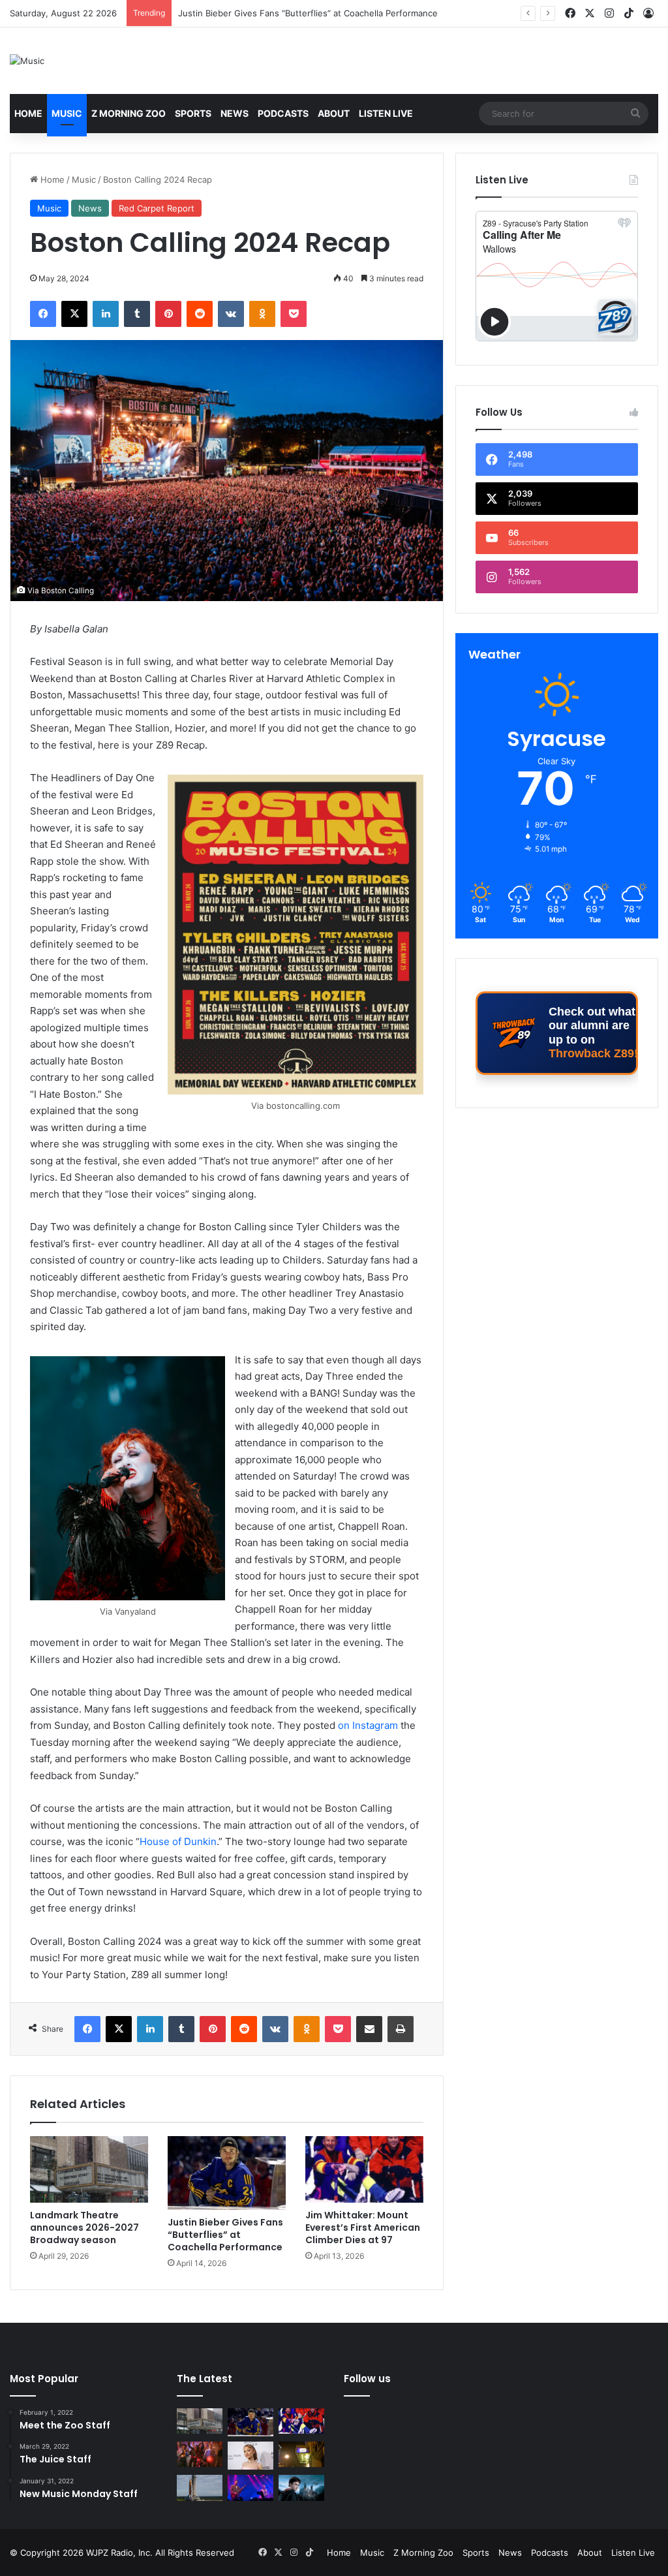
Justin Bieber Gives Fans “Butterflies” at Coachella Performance (225, 2235)
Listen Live (386, 113)
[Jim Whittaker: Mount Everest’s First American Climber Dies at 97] (364, 2169)
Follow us (367, 2379)
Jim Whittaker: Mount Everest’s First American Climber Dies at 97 (310, 13)
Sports (193, 113)
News (235, 113)
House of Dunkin (178, 1841)
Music (67, 113)
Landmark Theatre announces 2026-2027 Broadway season (84, 2227)
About (334, 113)
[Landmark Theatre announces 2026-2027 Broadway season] (89, 2169)
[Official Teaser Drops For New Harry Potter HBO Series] (301, 2488)
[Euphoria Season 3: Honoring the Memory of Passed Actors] (200, 2454)
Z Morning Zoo (129, 113)
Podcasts (283, 113)
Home (28, 113)
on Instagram (368, 1725)
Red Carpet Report (157, 208)
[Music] (27, 61)
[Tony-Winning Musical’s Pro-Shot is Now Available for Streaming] (301, 2454)
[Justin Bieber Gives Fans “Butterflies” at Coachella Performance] (227, 2173)
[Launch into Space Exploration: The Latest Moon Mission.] (200, 2488)
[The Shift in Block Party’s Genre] (250, 2488)
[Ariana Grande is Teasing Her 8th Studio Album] (250, 2456)
